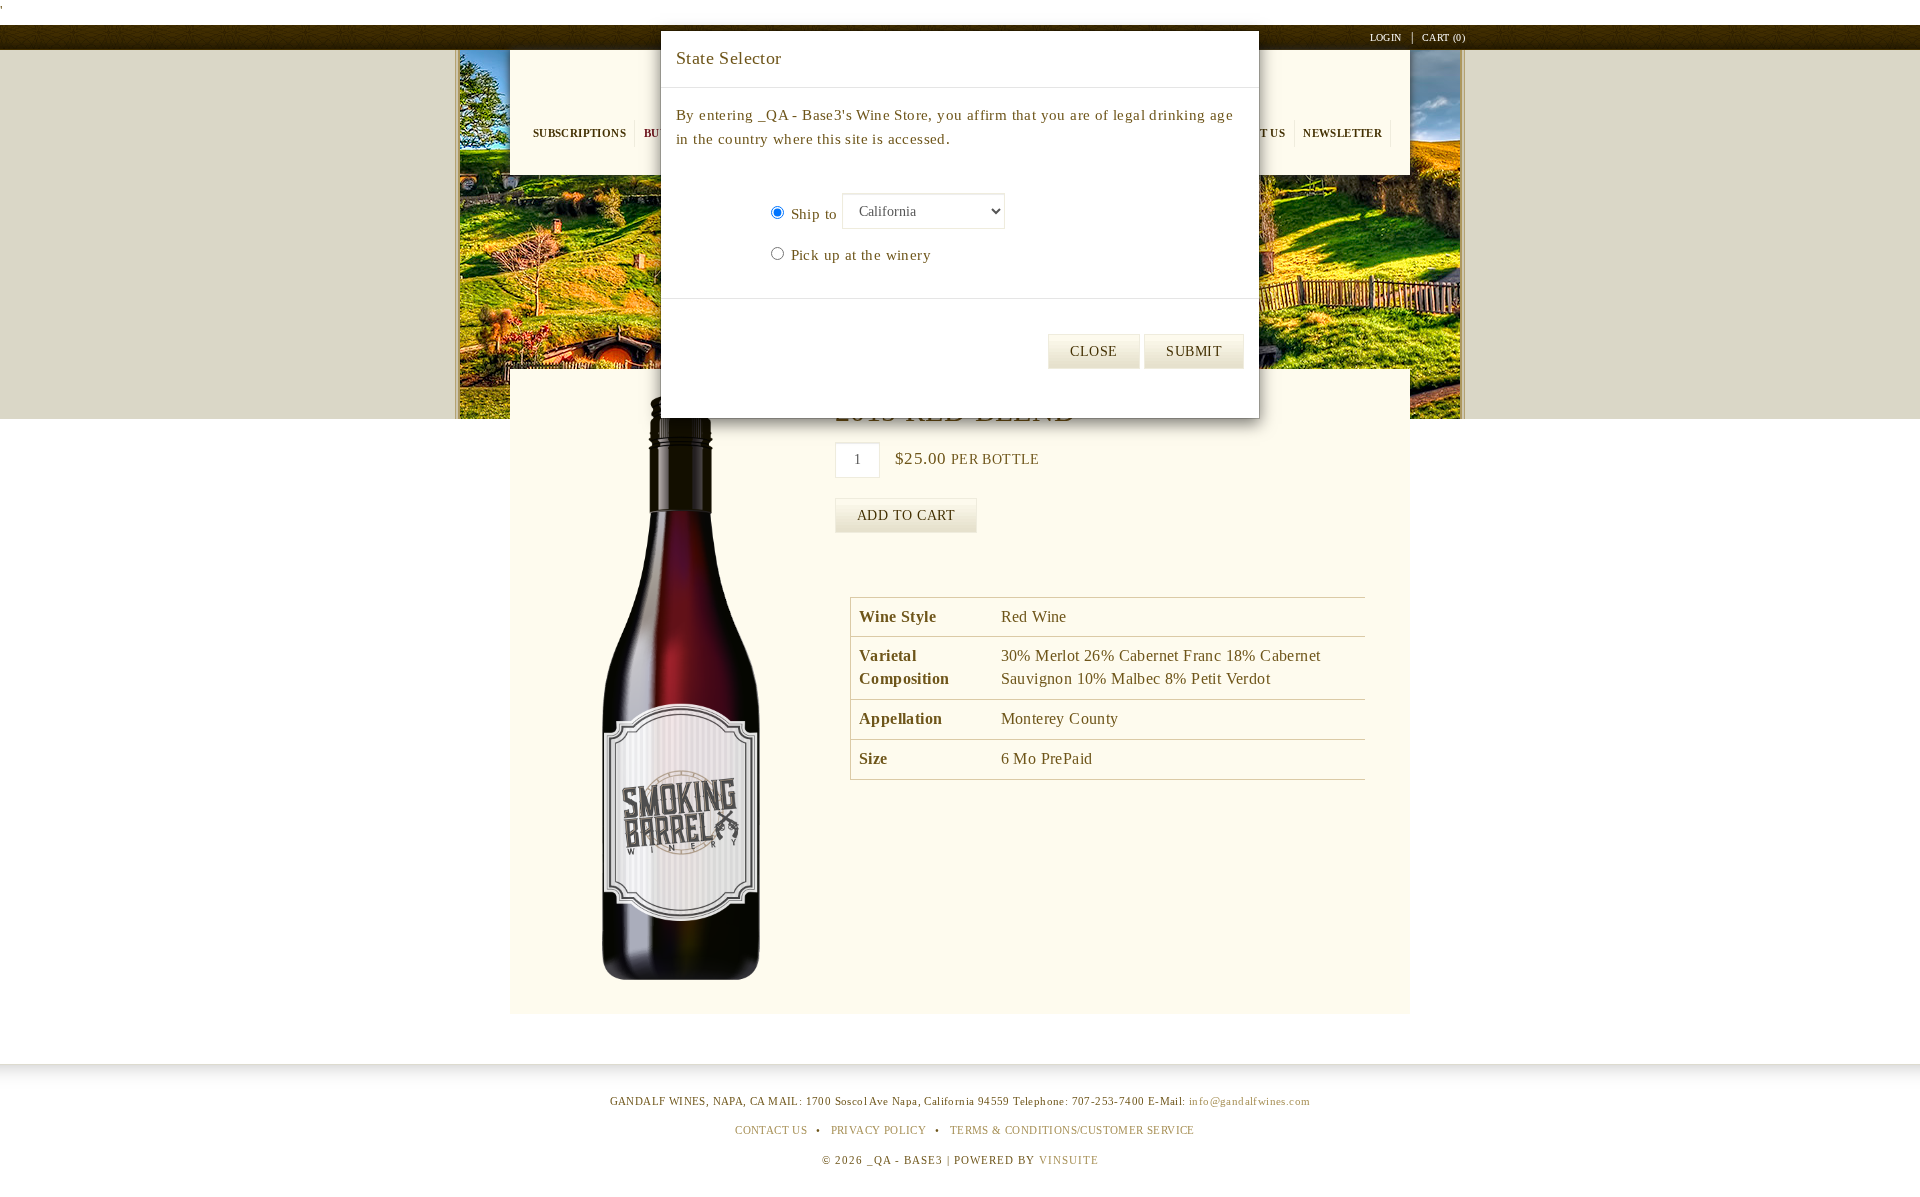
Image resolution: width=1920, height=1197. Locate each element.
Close (1094, 351)
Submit (1194, 351)
